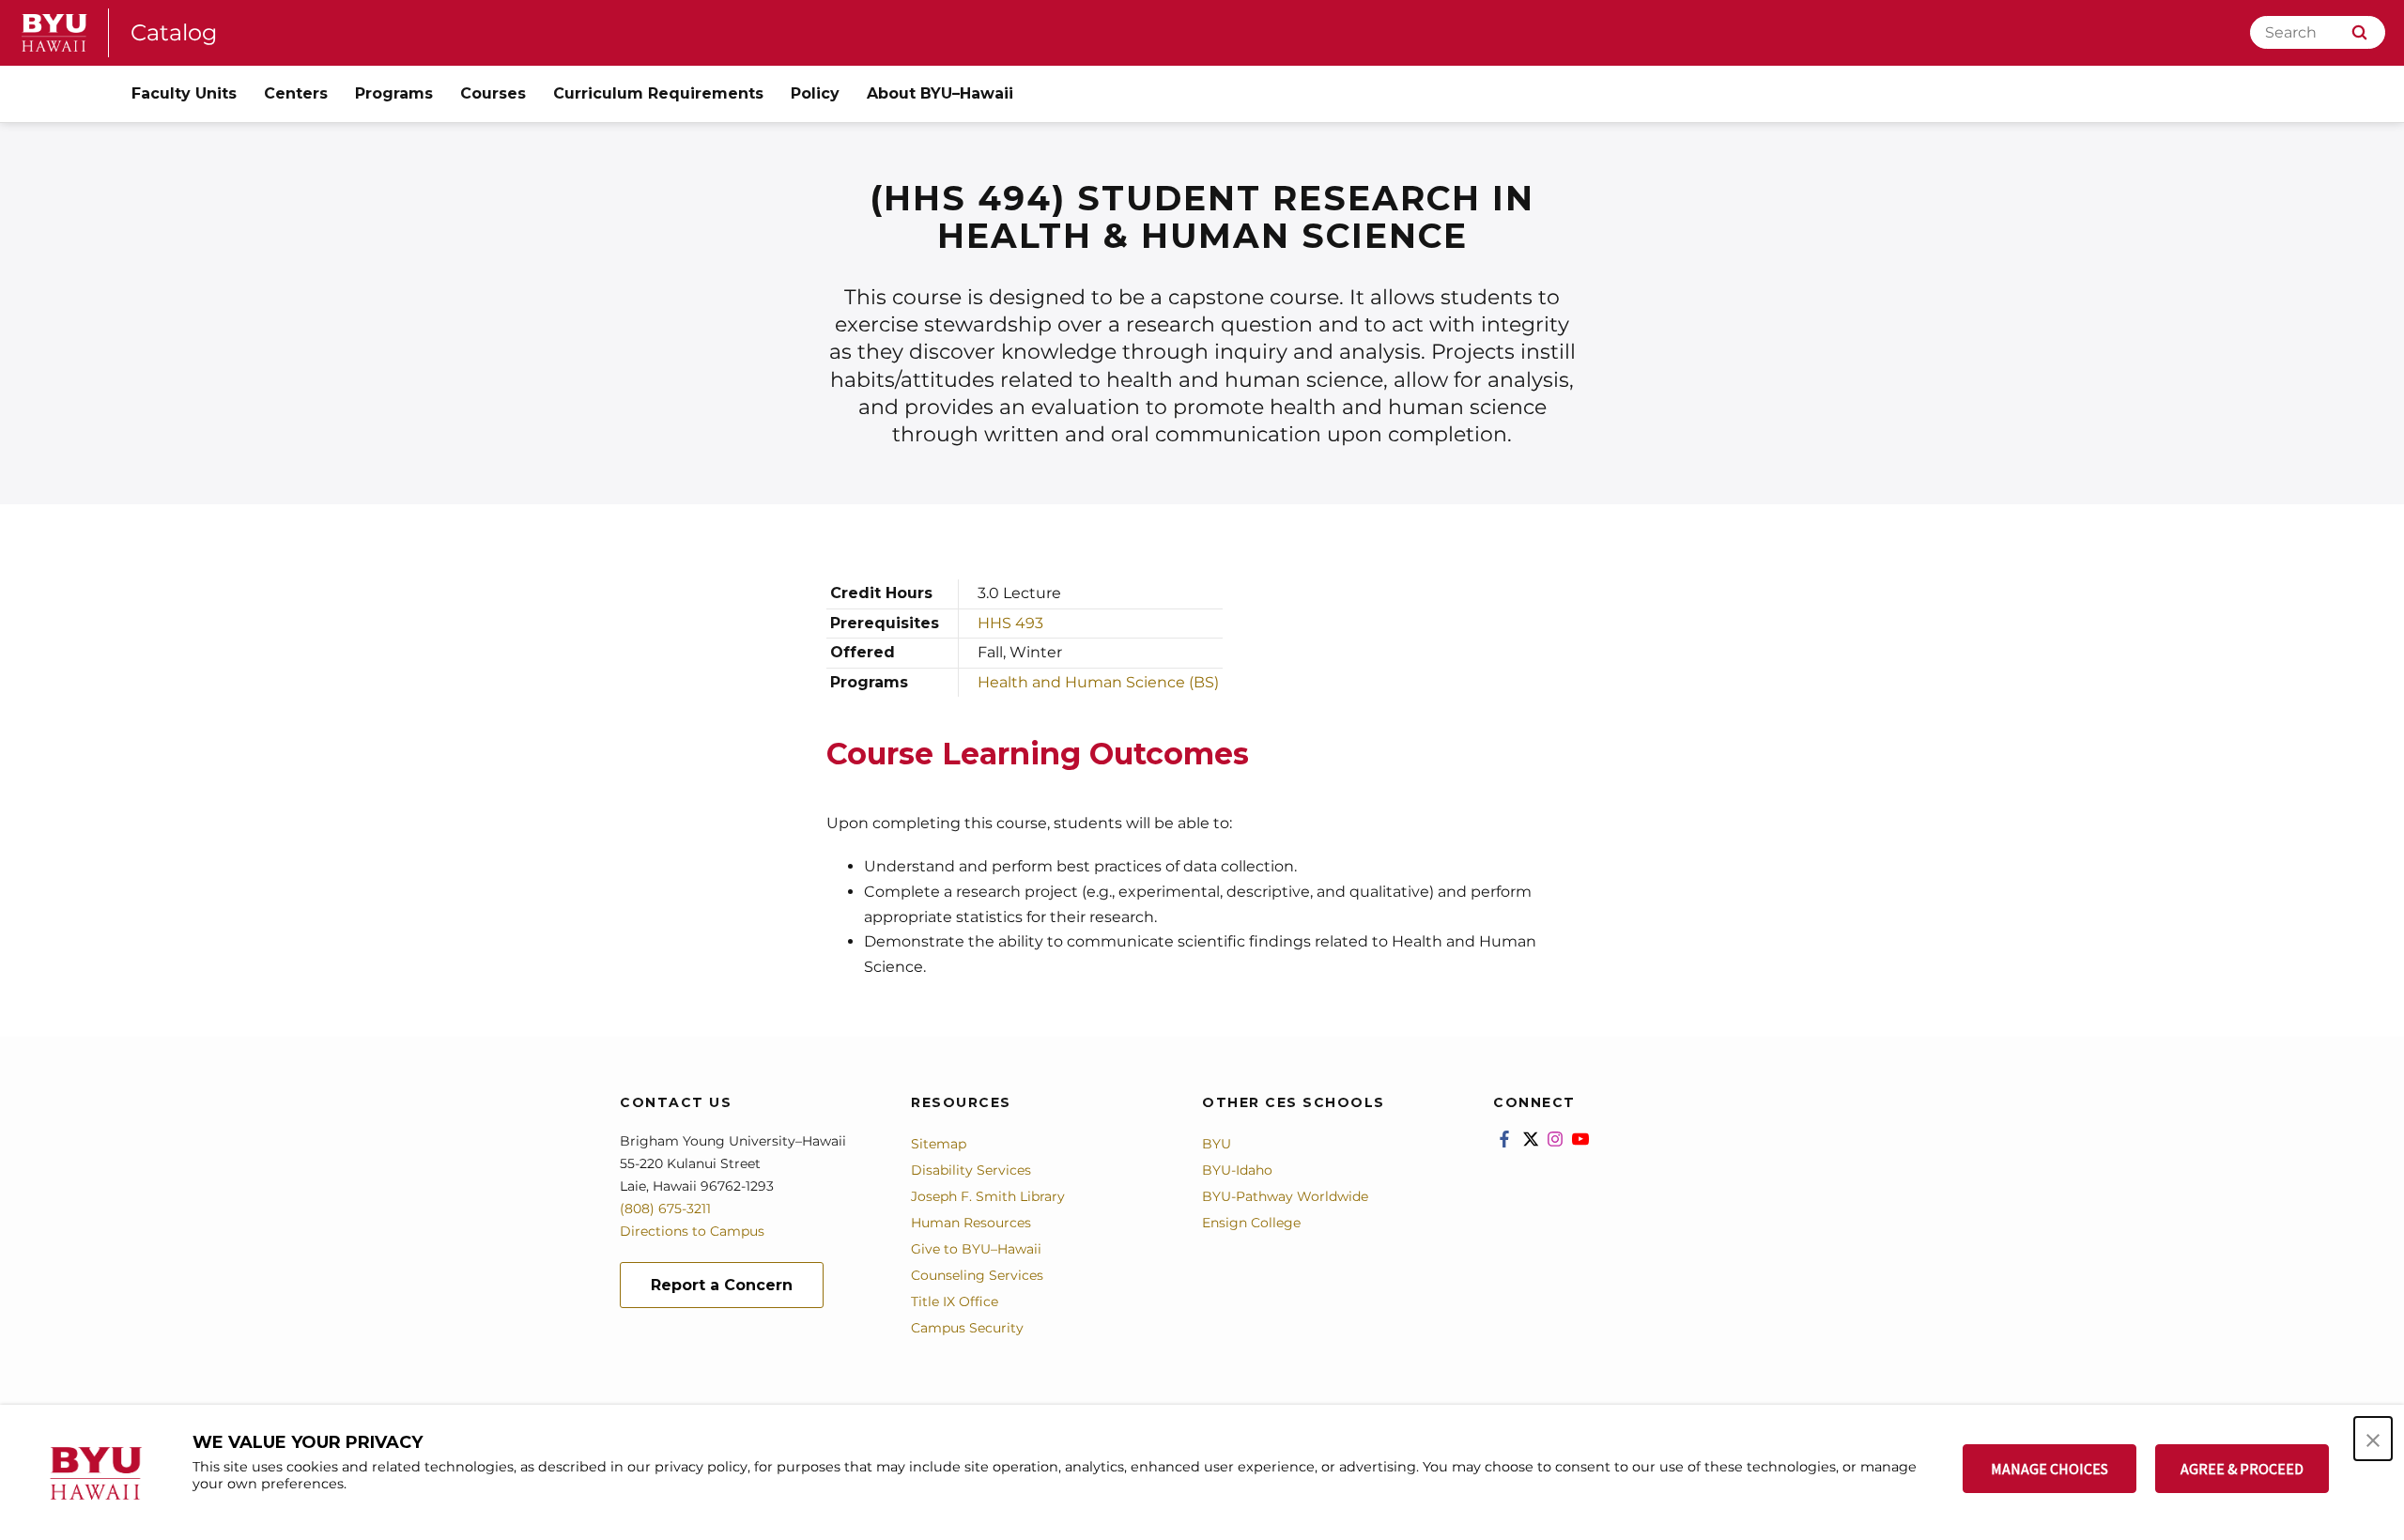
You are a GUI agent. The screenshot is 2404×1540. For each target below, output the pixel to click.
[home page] (54, 33)
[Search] (2359, 32)
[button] (2373, 1439)
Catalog (174, 32)
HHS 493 (1010, 623)
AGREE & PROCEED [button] (2242, 1469)
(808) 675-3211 (665, 1209)
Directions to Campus (692, 1231)
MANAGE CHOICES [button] (2050, 1469)
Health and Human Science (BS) (1098, 682)
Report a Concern (722, 1285)
